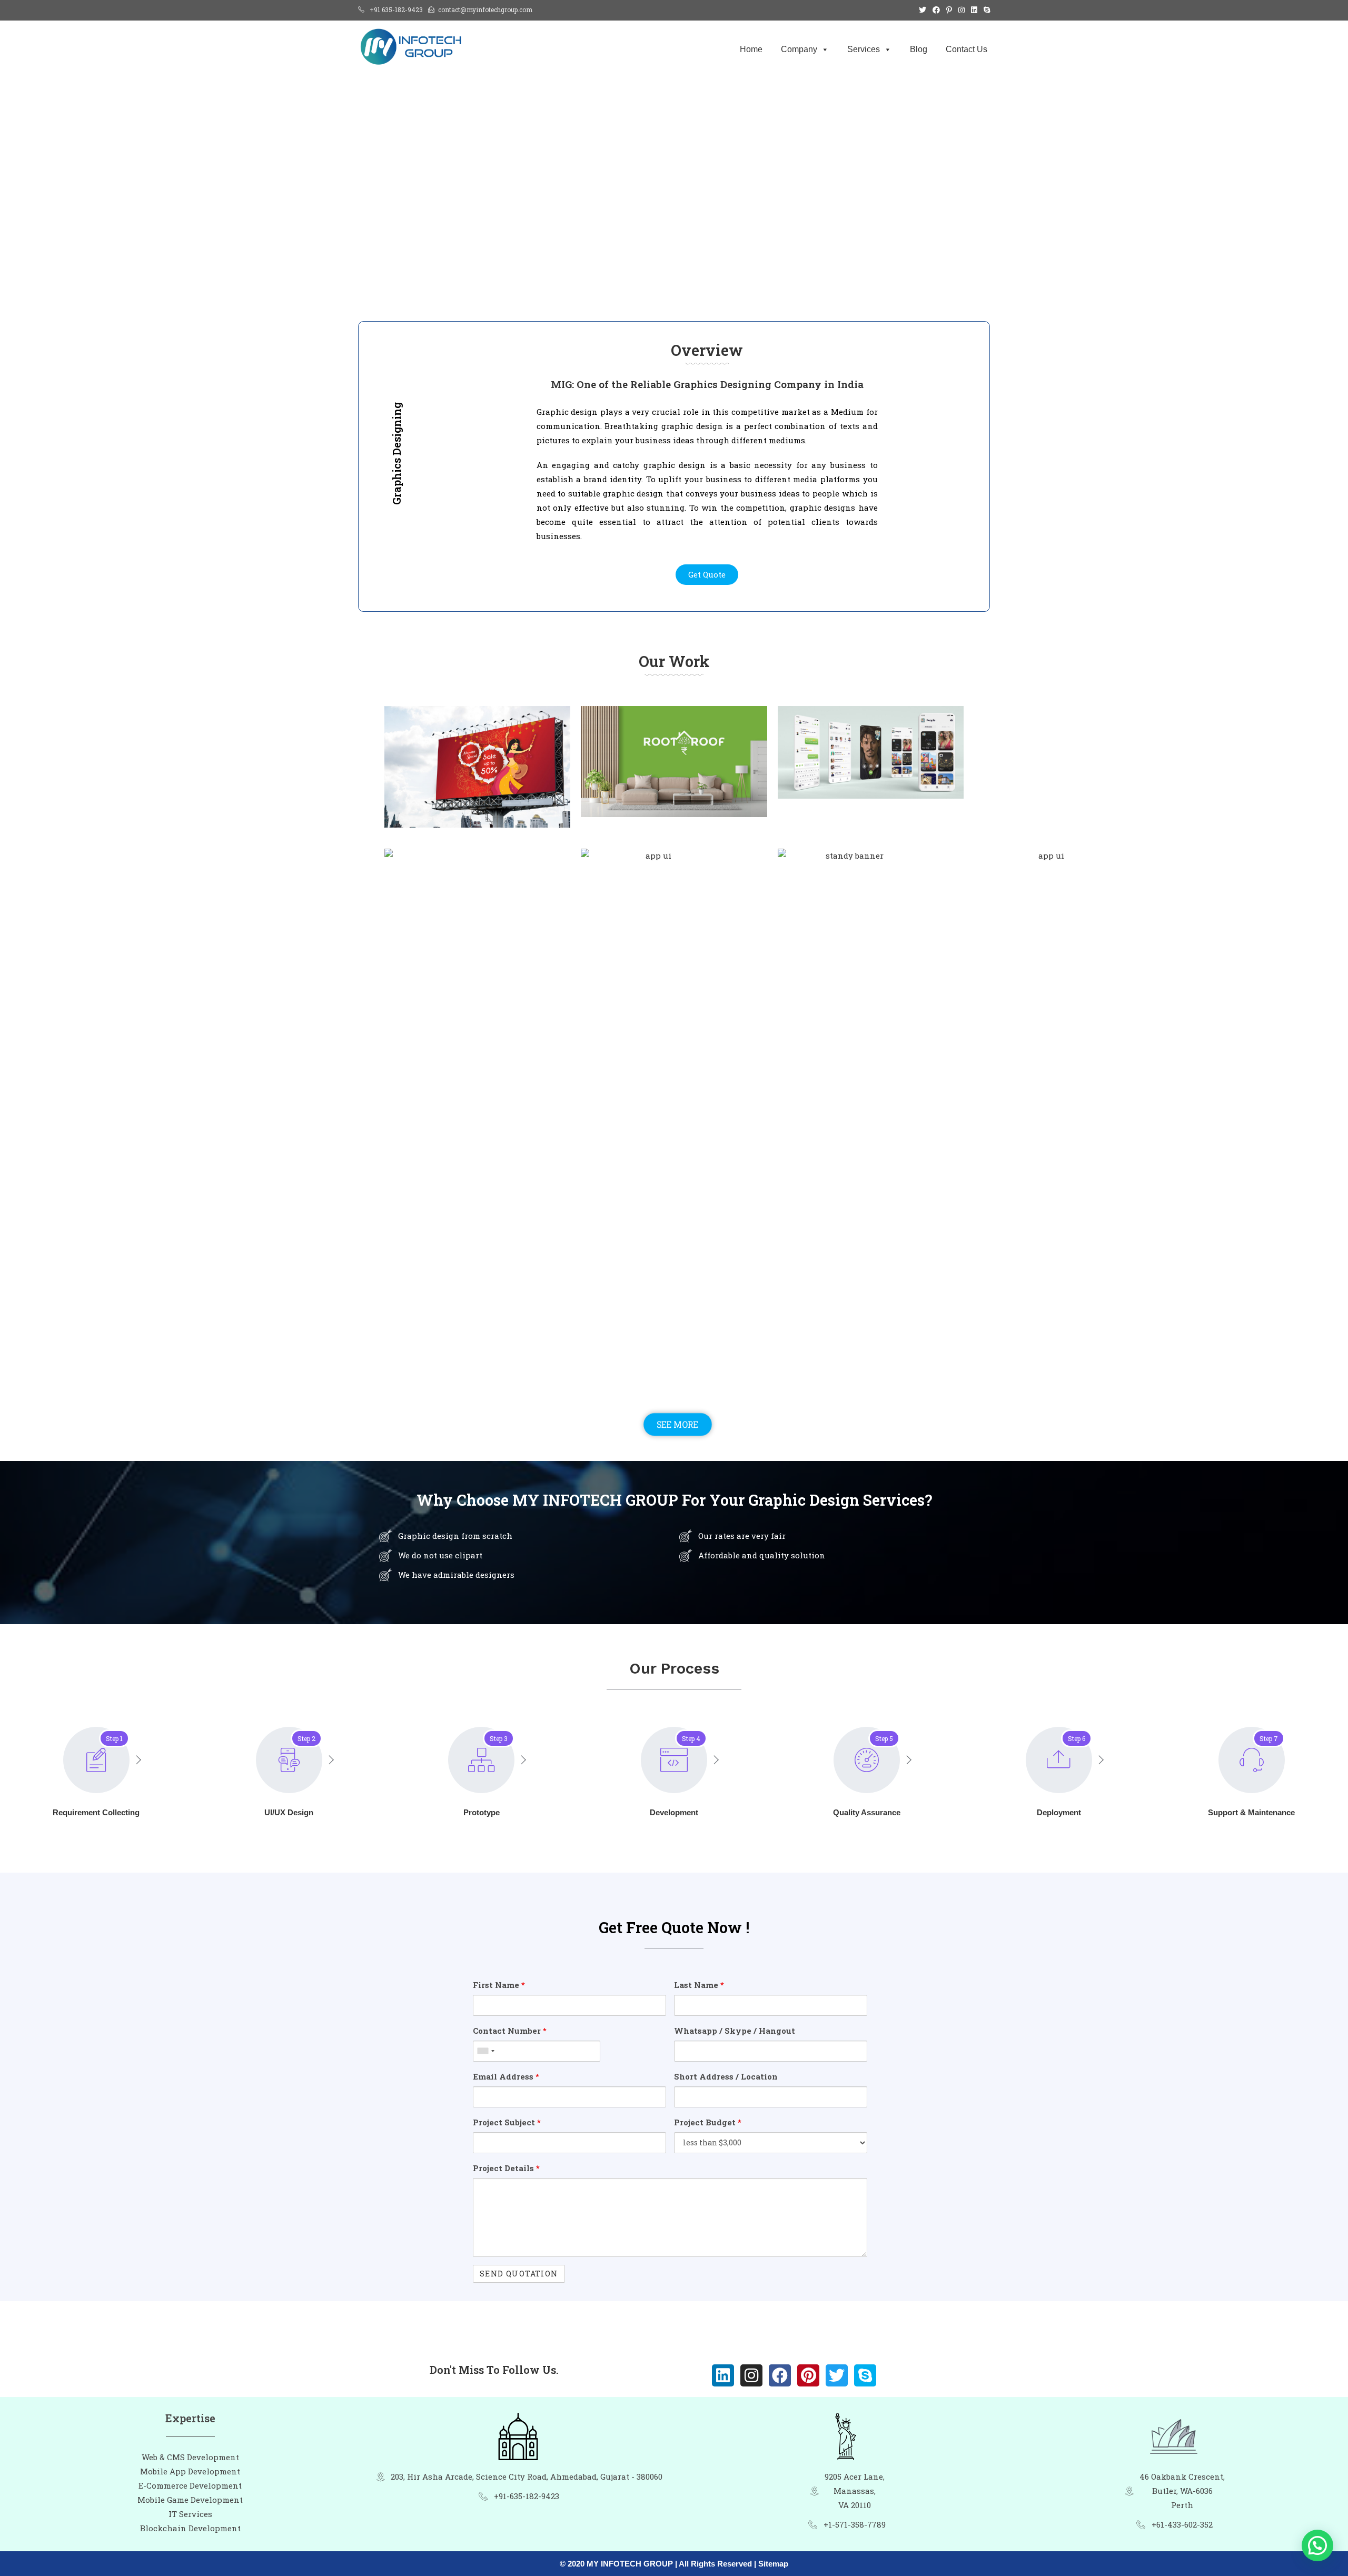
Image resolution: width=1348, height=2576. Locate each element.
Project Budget (708, 2122)
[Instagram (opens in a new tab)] (962, 10)
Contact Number (510, 2031)
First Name (499, 1985)
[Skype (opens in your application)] (985, 10)
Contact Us (967, 49)
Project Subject (507, 2122)
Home (751, 49)
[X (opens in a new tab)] (923, 10)
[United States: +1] (485, 2051)
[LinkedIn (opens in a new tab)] (974, 10)
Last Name (699, 1985)
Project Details (506, 2168)
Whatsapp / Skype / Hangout (735, 2031)
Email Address (506, 2076)
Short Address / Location (726, 2076)
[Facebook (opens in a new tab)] (936, 10)
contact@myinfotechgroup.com (485, 9)
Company (799, 49)
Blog (919, 49)
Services (864, 49)
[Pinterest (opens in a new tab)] (949, 10)
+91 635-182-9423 (396, 9)
